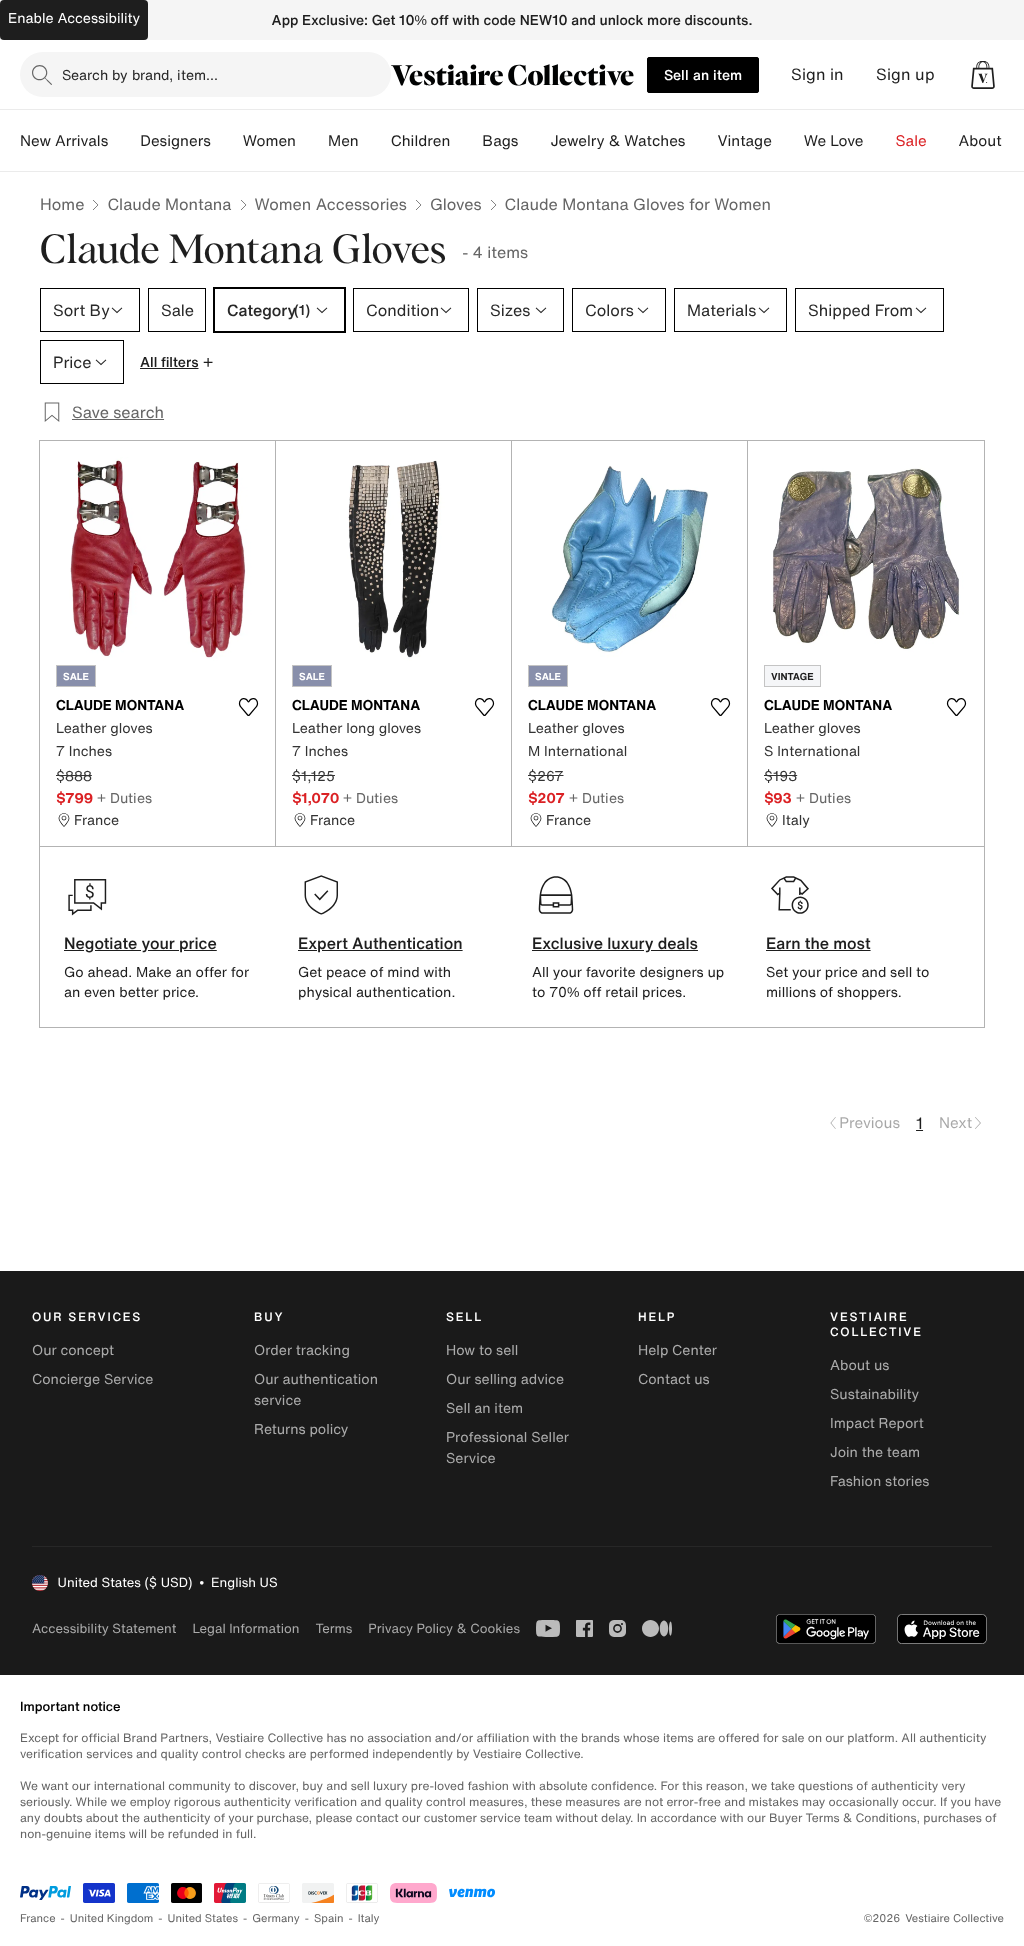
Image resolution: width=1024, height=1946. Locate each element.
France (38, 1918)
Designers (175, 141)
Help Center (677, 1350)
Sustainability (874, 1394)
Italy (369, 1918)
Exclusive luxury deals (615, 943)
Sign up (905, 74)
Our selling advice (505, 1379)
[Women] (312, 141)
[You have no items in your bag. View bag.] (983, 75)
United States (203, 1918)
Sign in (817, 74)
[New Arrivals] (124, 141)
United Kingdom (112, 1918)
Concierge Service (92, 1379)
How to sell (482, 1350)
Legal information (245, 1628)
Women (269, 141)
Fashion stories (879, 1481)
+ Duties (124, 797)
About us (859, 1365)
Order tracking (302, 1350)
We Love (834, 141)
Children (421, 141)
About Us (991, 141)
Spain (329, 1918)
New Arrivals (64, 141)
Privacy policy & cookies (444, 1628)
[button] (983, 75)
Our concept (73, 1350)
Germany (276, 1918)
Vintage (744, 141)
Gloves (456, 204)
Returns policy (301, 1429)
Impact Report (877, 1423)
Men (343, 141)
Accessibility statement (104, 1628)
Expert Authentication (380, 943)
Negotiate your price (140, 943)
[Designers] (227, 141)
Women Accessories (331, 204)
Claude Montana (169, 204)
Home (62, 204)
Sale (911, 141)
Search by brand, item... (140, 74)
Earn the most (818, 943)
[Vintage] (788, 141)
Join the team (875, 1452)
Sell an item (703, 74)
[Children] (466, 141)
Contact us (674, 1379)
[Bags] (534, 141)
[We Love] (880, 141)
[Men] (375, 141)
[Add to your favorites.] (248, 707)
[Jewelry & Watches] (701, 141)
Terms (333, 1628)
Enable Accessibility (74, 18)
